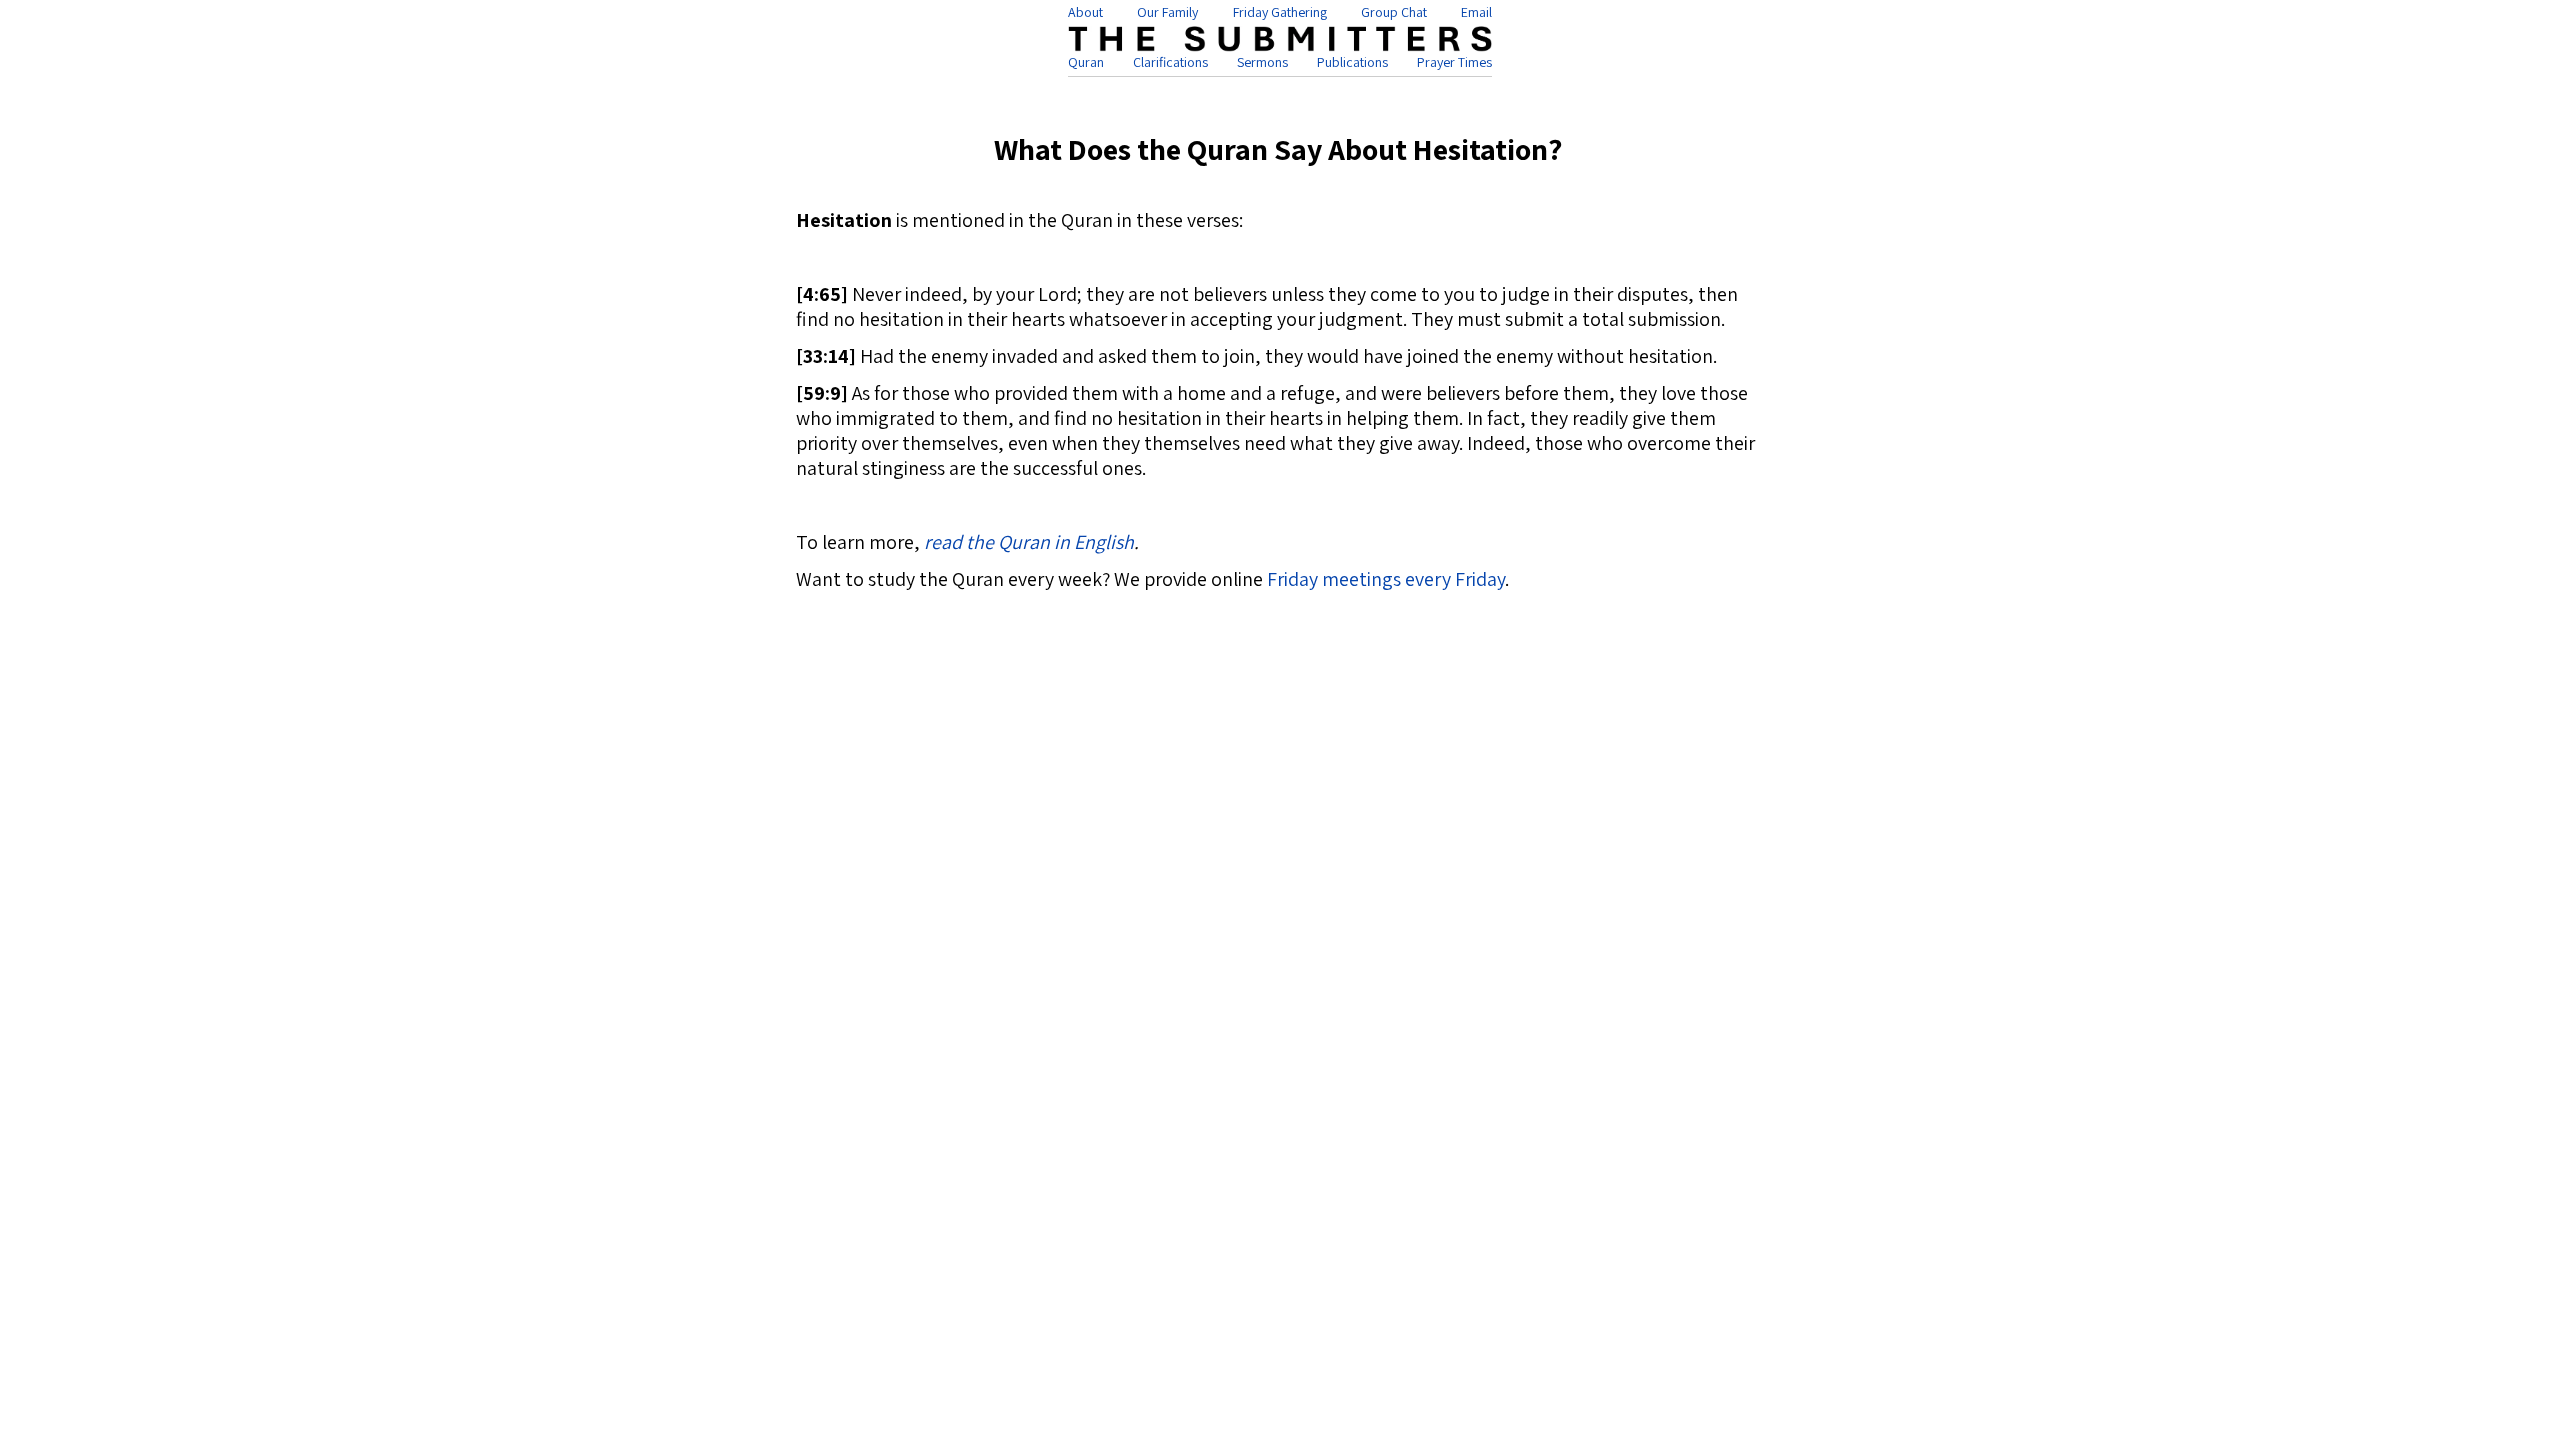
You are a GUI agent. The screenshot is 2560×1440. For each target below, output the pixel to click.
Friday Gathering (1280, 12)
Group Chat (1394, 12)
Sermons (1262, 62)
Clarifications (1170, 62)
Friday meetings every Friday (1386, 579)
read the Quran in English (1029, 542)
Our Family (1167, 12)
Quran (1086, 62)
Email (1476, 12)
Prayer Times (1454, 62)
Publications (1352, 62)
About (1085, 12)
